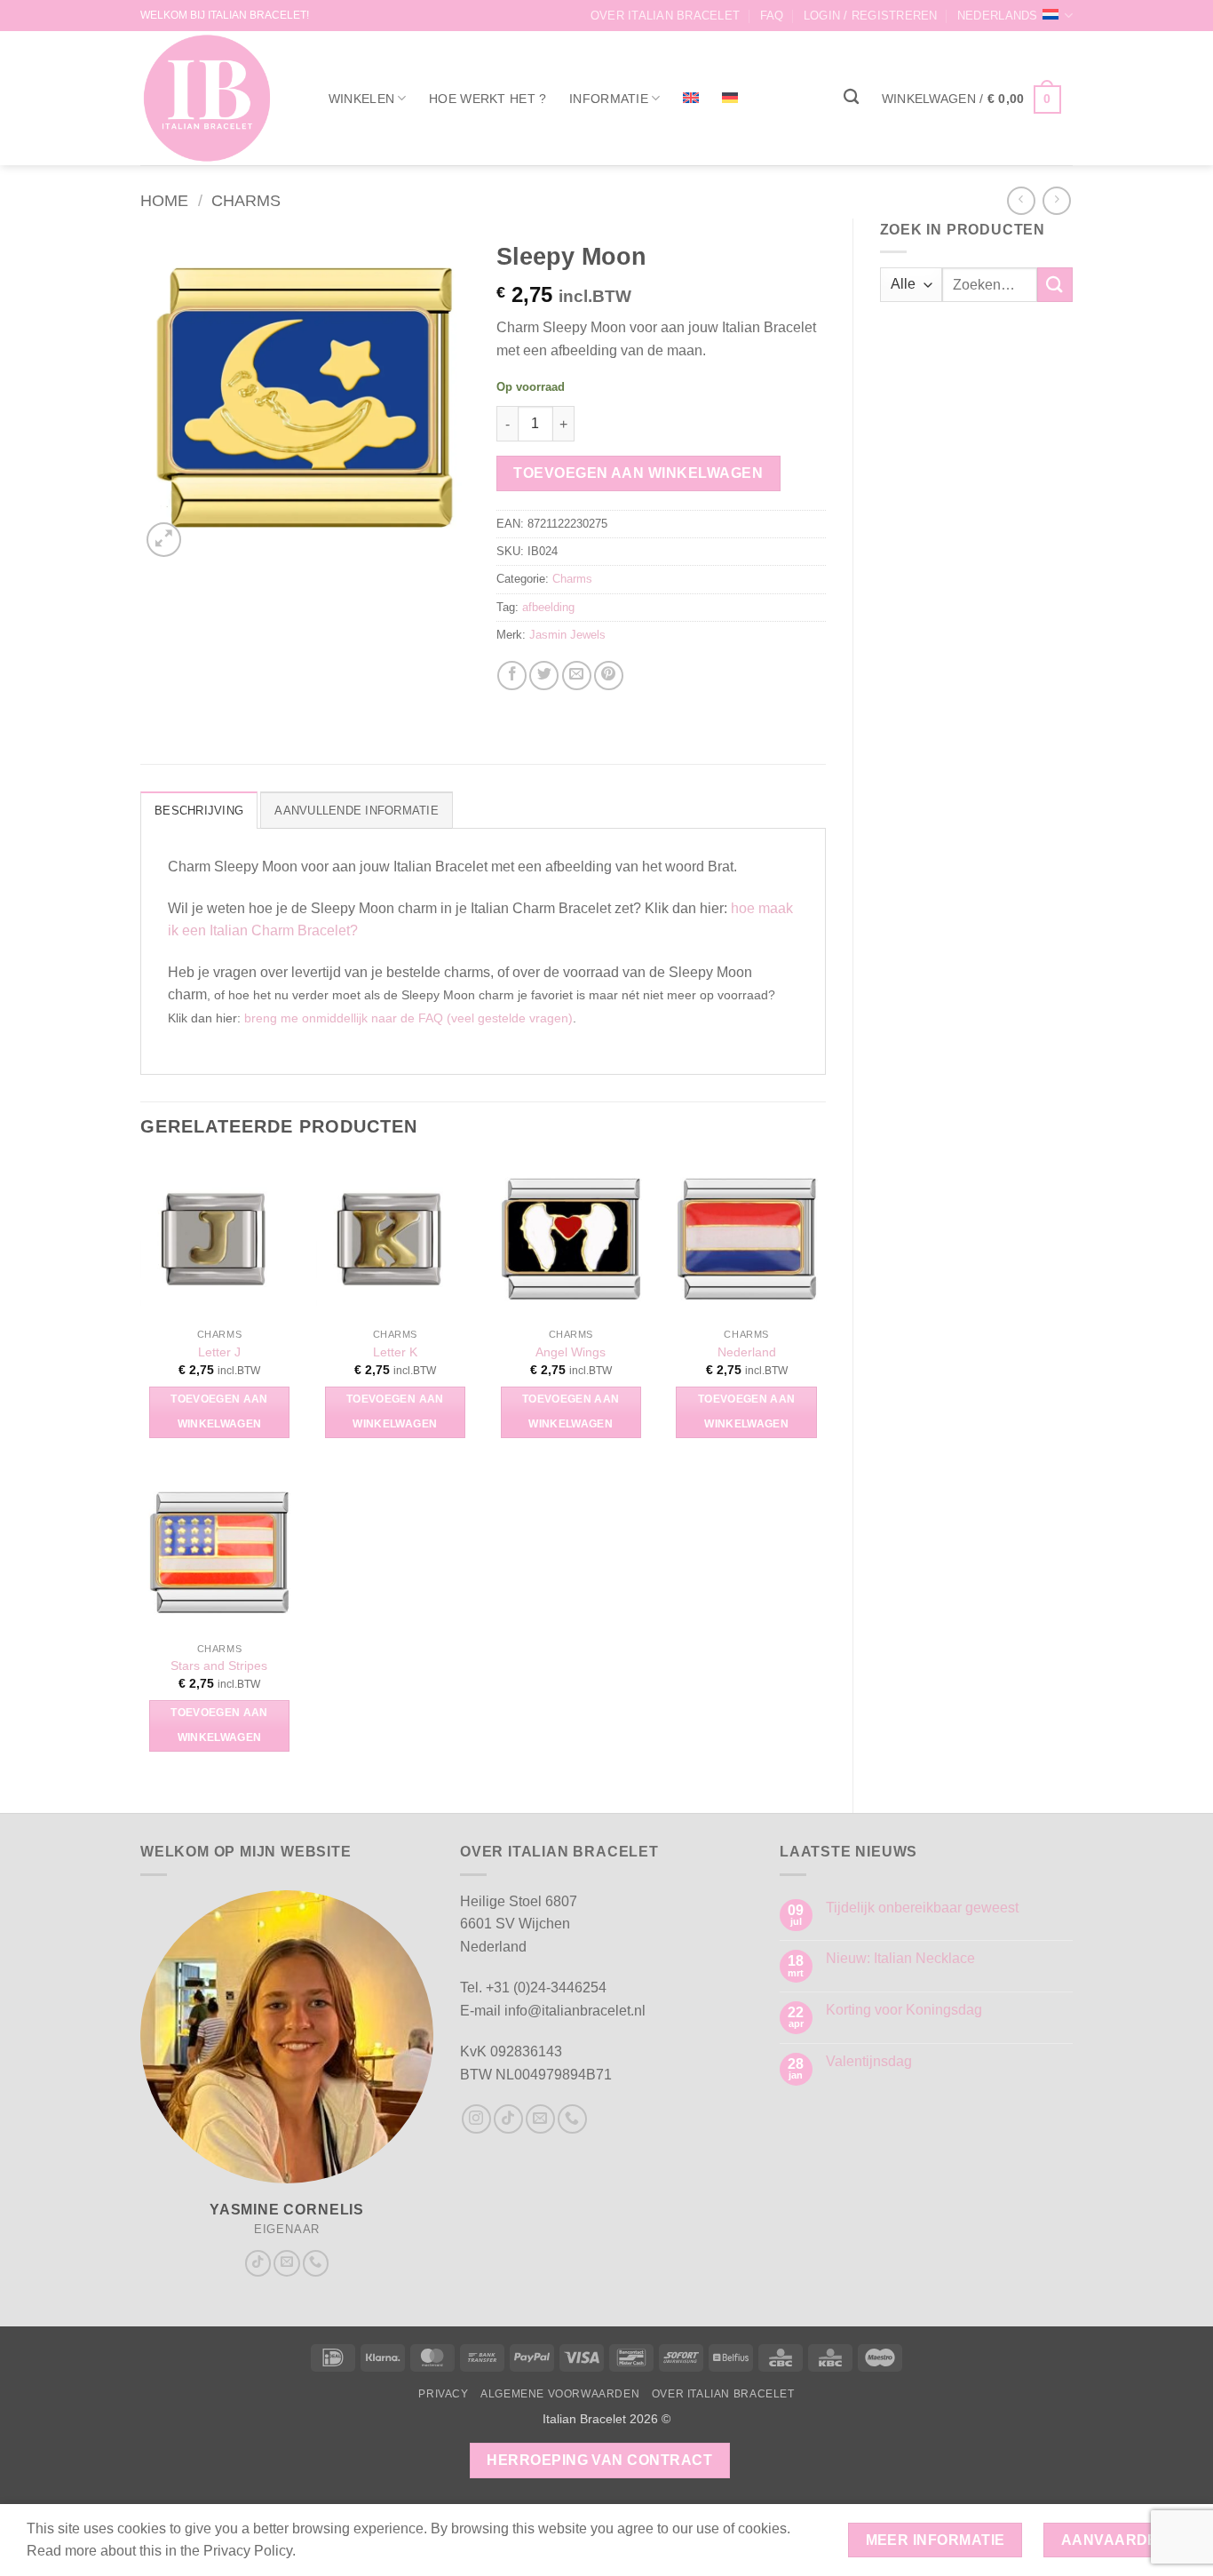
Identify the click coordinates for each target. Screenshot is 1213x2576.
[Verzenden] (1055, 285)
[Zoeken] (851, 97)
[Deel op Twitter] (544, 676)
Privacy (443, 2394)
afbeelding (548, 607)
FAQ (772, 16)
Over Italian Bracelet (665, 16)
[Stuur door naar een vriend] (577, 676)
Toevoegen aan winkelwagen (638, 473)
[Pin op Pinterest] (609, 676)
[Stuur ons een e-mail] (287, 2263)
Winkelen (361, 99)
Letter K (395, 1352)
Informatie (609, 99)
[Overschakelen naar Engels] (691, 98)
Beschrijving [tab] (199, 811)
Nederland (747, 1352)
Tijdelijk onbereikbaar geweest (922, 1908)
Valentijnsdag (869, 2061)
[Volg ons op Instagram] (476, 2119)
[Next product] (1021, 200)
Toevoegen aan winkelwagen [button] (219, 1411)
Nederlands (998, 16)
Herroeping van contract (599, 2460)
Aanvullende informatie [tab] (357, 811)
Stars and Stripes (219, 1666)
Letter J (219, 1352)
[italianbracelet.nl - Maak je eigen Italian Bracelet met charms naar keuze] (215, 98)
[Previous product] (1056, 200)
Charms (246, 200)
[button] (871, 16)
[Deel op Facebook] (512, 676)
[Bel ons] (316, 2263)
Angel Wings (571, 1352)
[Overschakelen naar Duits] (730, 98)
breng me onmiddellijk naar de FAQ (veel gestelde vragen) (408, 1018)
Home (164, 200)
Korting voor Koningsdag (904, 2010)
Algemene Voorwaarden (560, 2394)
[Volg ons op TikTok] (258, 2263)
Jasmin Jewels (567, 635)
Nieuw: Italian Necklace (900, 1958)
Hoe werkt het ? (488, 99)
